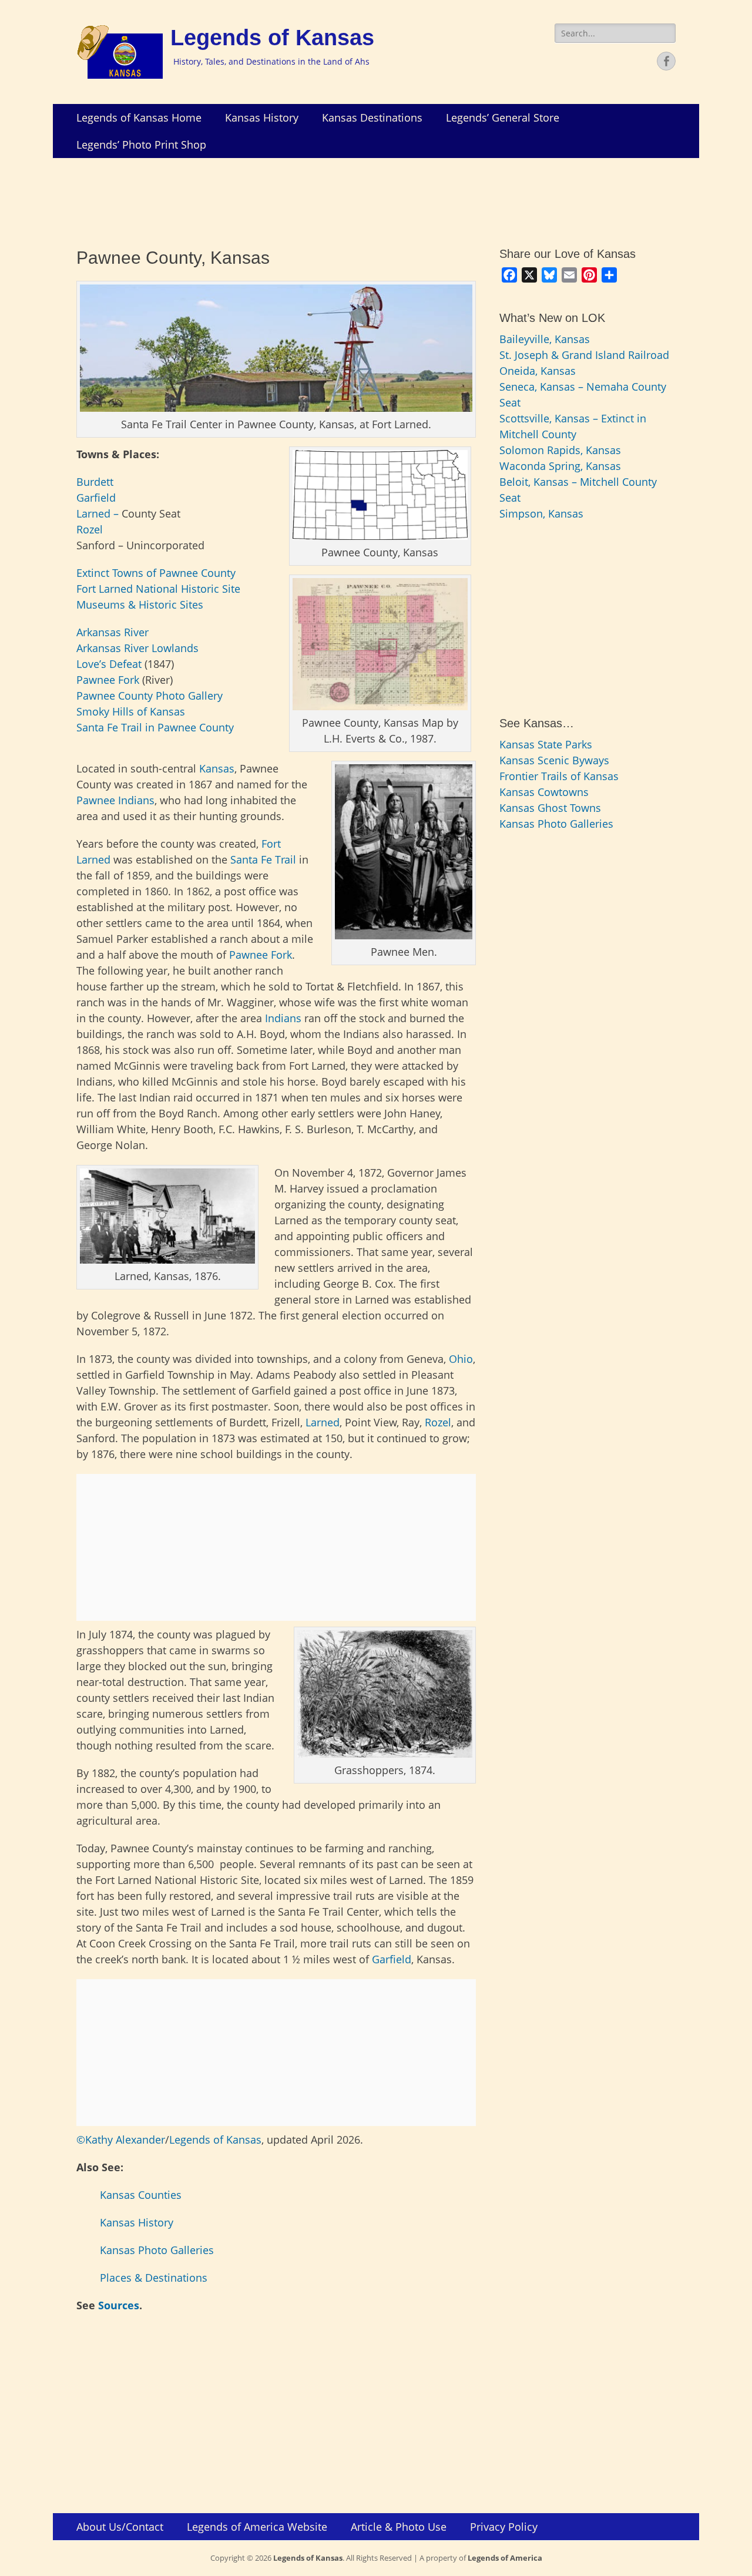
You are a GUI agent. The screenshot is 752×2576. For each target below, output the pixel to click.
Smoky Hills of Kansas (131, 711)
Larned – (99, 513)
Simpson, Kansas (541, 513)
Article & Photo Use (399, 2527)
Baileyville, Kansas (545, 339)
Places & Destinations (154, 2278)
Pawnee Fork (109, 680)
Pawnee (96, 800)
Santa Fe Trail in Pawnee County (155, 727)
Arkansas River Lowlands (137, 648)
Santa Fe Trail (263, 859)
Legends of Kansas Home (139, 117)
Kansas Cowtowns (544, 792)
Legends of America (505, 2558)
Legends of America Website (257, 2527)
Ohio (459, 1359)
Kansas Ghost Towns (550, 808)
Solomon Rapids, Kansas (560, 450)
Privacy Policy (504, 2527)
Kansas (217, 768)
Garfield (96, 498)
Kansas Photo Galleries (157, 2250)
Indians (136, 800)
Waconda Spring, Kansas (560, 466)
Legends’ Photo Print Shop (141, 145)
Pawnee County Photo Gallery (150, 696)
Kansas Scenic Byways (554, 760)
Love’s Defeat (109, 664)
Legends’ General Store (503, 117)
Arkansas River (113, 632)
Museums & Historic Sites (140, 604)
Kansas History (262, 117)
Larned (323, 1422)
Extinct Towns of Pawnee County (156, 573)
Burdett (95, 482)
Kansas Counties (141, 2195)
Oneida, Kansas (538, 371)
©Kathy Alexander (121, 2140)
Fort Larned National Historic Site (158, 589)
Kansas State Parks (546, 744)
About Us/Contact (120, 2527)
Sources (119, 2305)
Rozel (90, 529)
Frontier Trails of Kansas (559, 776)
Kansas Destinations (372, 117)
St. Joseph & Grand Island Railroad (584, 355)
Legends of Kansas (272, 38)
